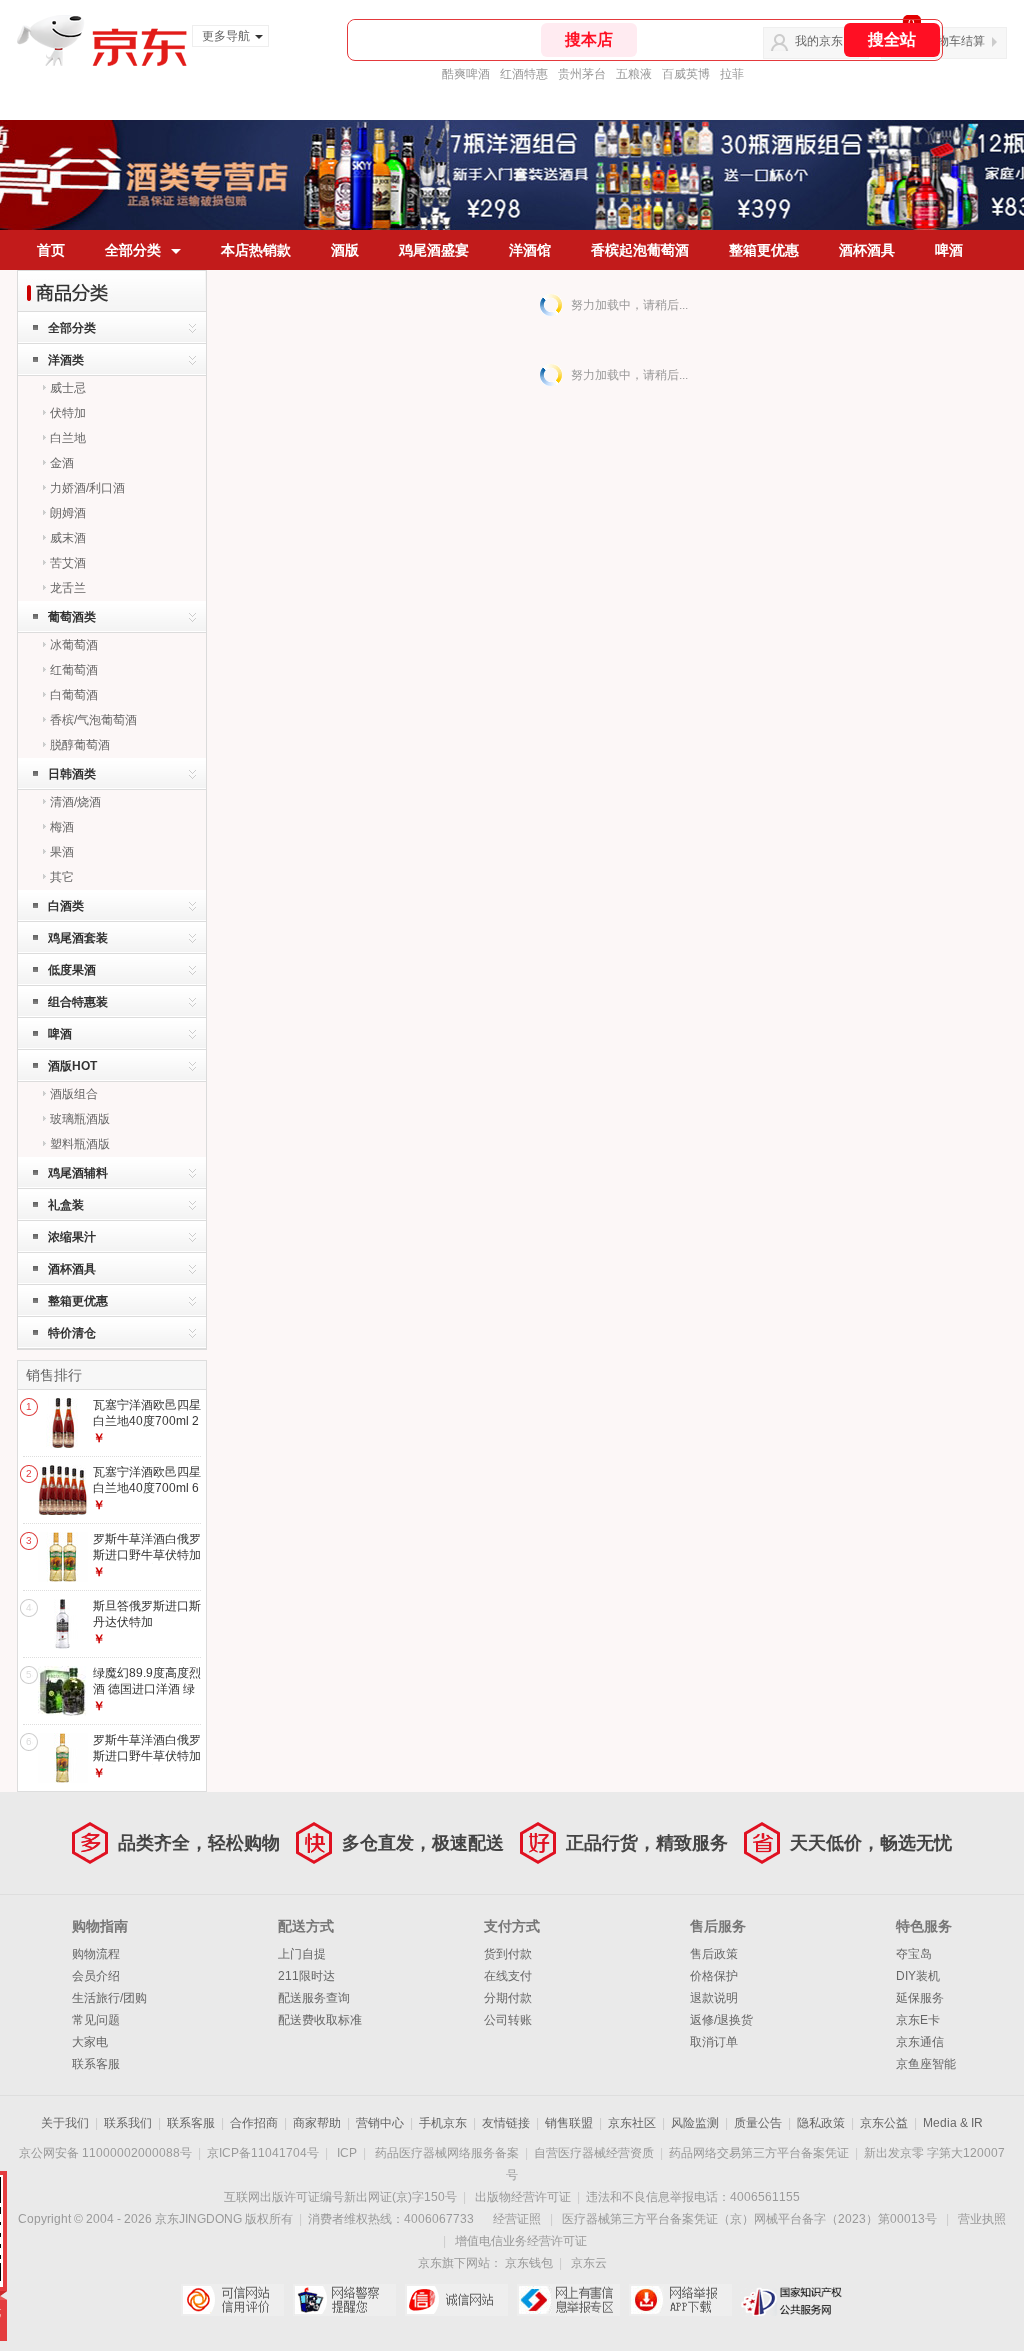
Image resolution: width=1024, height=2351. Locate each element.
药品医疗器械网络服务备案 (447, 2153)
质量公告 (758, 2123)
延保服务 (920, 1998)
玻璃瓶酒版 (80, 1119)
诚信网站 (456, 2300)
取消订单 (714, 2042)
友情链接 (506, 2123)
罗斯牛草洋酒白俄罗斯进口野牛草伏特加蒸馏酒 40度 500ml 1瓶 (147, 1763)
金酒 (62, 463)
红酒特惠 (524, 74)
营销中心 (380, 2123)
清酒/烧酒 (75, 802)
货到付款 (508, 1954)
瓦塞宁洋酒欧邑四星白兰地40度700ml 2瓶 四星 (147, 1420)
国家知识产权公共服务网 (792, 2300)
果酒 (62, 852)
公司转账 (508, 2020)
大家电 (90, 2042)
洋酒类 (66, 360)
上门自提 (302, 1954)
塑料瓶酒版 (80, 1144)
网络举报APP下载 (680, 2300)
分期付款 (508, 1998)
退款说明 (714, 1998)
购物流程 (96, 1954)
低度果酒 (72, 970)
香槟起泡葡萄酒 (640, 250)
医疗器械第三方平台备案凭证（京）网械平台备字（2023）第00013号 (749, 2219)
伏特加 (68, 413)
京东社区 (632, 2123)
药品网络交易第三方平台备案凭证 (759, 2153)
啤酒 (949, 250)
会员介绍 (96, 1976)
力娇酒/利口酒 (87, 488)
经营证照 (517, 2219)
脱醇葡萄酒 (80, 745)
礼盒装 (66, 1205)
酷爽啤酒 (466, 74)
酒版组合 (74, 1094)
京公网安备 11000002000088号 (105, 2153)
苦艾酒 (68, 563)
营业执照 (982, 2219)
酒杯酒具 (867, 250)
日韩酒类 (72, 774)
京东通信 (920, 2042)
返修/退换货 (721, 2020)
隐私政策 (821, 2123)
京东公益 (884, 2123)
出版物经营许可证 (523, 2197)
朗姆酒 (68, 513)
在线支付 (508, 1976)
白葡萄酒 (74, 695)
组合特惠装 (78, 1002)
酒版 (345, 250)
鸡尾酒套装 (78, 938)
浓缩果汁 (72, 1237)
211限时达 (306, 1976)
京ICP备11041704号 (263, 2153)
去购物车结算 (949, 41)
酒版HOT (72, 1066)
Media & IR (953, 2123)
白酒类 (66, 906)
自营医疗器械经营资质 (594, 2153)
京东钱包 (529, 2263)
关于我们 (65, 2123)
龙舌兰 (68, 588)
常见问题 (96, 2020)
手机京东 (443, 2123)
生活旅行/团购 (109, 1998)
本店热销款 (256, 250)
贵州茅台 (582, 74)
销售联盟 (569, 2123)
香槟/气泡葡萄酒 (93, 720)
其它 (62, 877)
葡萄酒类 (72, 617)
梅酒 (62, 827)
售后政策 (714, 1954)
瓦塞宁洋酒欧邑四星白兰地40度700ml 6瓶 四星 (147, 1487)
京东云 (589, 2263)
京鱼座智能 (926, 2064)
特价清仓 (72, 1333)
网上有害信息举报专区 (568, 2300)
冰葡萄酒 (74, 645)
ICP (347, 2153)
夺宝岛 (914, 1954)
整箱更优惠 (764, 250)
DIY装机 (918, 1976)
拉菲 (732, 74)
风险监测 (695, 2123)
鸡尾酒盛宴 (434, 250)
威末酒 (68, 538)
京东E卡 (918, 2020)
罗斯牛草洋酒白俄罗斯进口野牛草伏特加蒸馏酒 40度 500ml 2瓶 (147, 1562)
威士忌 (68, 388)
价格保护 (714, 1976)
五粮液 (634, 74)
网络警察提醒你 (344, 2300)
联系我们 (128, 2123)
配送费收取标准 (320, 2020)
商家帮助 (317, 2123)
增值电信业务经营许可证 (521, 2241)
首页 (51, 250)
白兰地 (68, 438)
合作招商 (254, 2123)
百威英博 (686, 74)
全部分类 (133, 250)
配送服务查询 (314, 1998)
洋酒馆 (530, 250)
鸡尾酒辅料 (78, 1173)
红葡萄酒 (74, 670)
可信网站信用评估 (232, 2300)
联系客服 (96, 2064)
